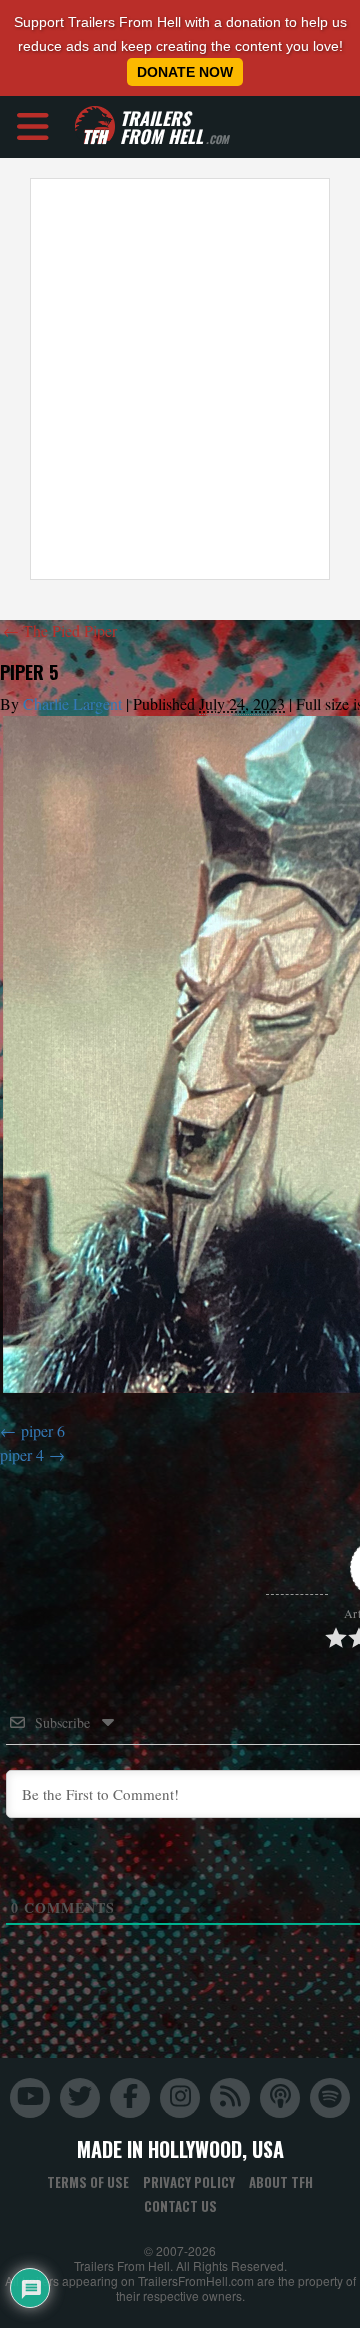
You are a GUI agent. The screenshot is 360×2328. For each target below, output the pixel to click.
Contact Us (180, 2206)
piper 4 (22, 1454)
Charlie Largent (72, 703)
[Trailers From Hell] (95, 126)
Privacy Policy (189, 2182)
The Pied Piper (60, 630)
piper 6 (43, 1430)
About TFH (281, 2182)
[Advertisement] (180, 379)
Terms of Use (88, 2182)
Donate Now (185, 72)
